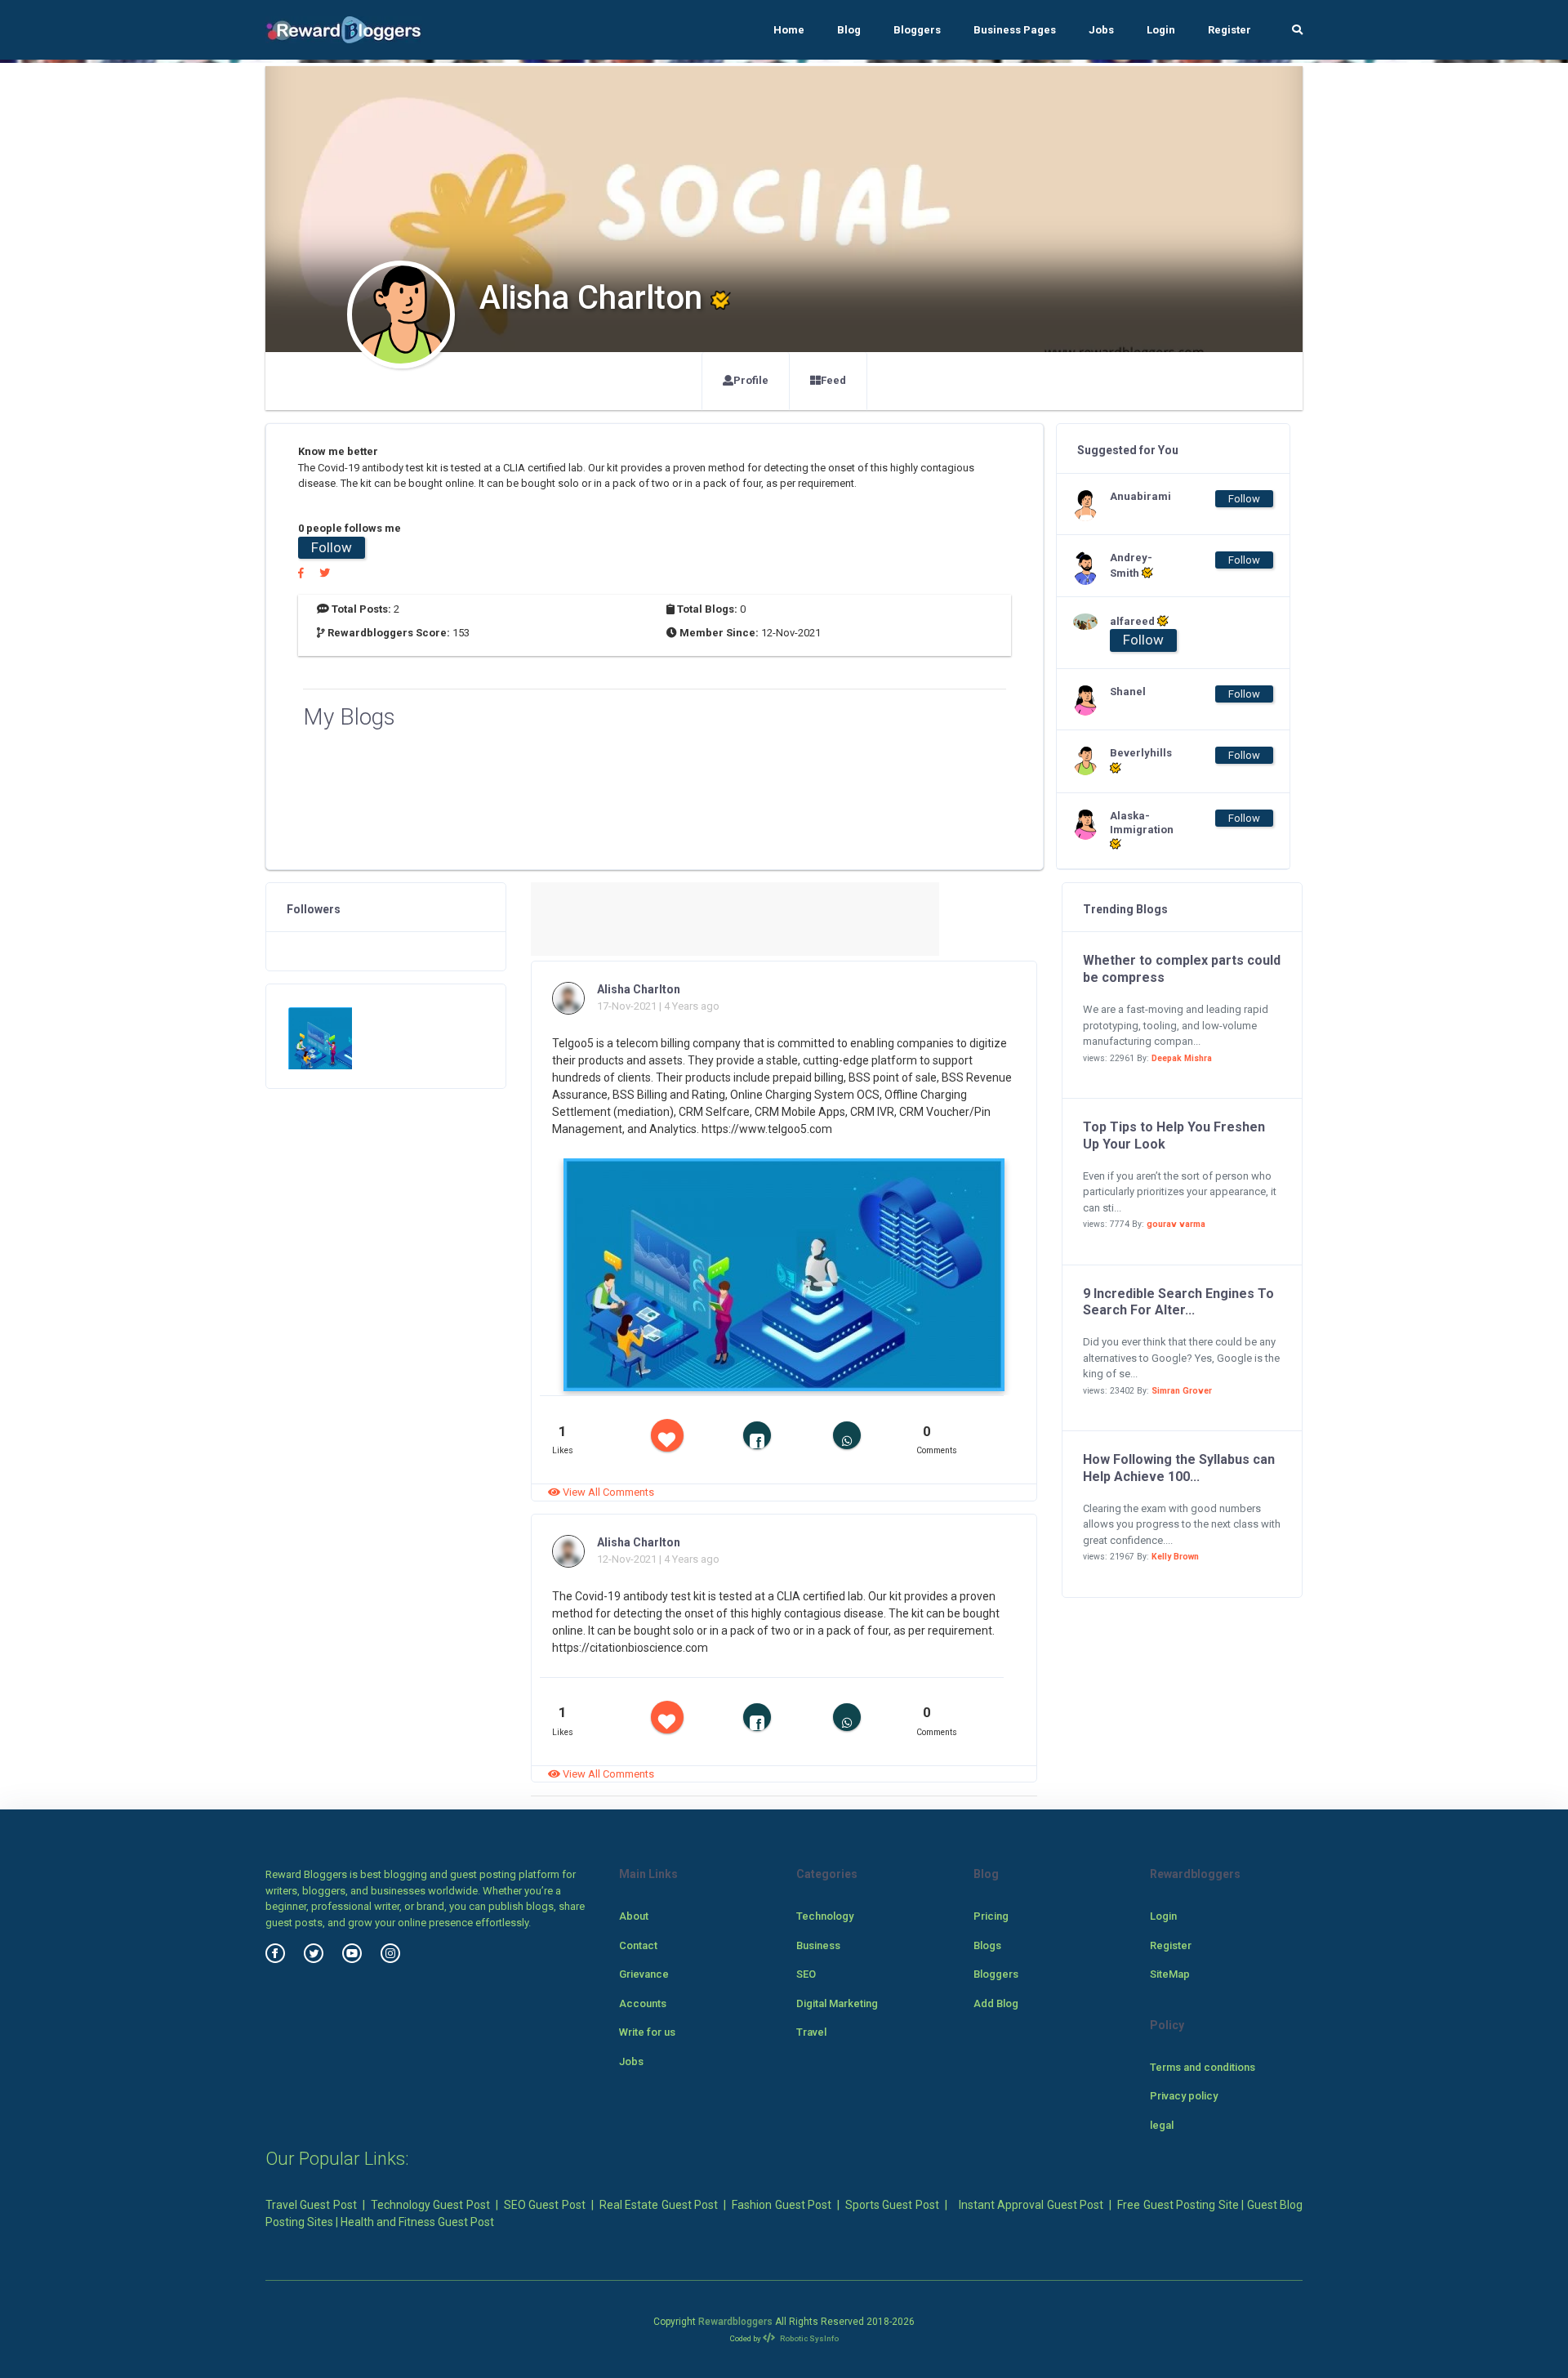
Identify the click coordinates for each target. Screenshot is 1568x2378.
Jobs (1101, 30)
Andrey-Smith (1131, 565)
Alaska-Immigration (1142, 823)
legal (1162, 2125)
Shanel (1128, 692)
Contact (638, 1945)
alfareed (1134, 621)
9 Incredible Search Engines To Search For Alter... (1178, 1302)
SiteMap (1170, 1974)
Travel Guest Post (311, 2205)
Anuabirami (1140, 496)
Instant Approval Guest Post (1031, 2205)
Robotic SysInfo (808, 2338)
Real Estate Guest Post (659, 2205)
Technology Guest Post (430, 2205)
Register (1229, 30)
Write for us (647, 2032)
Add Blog (996, 2003)
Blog (849, 30)
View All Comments (607, 1492)
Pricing (991, 1916)
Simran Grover (1182, 1391)
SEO (806, 1974)
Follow (332, 547)
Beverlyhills (1141, 753)
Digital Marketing (837, 2003)
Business (818, 1945)
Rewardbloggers (735, 2322)
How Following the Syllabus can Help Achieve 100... (1179, 1468)
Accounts (643, 2003)
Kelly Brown (1175, 1557)
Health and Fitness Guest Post (417, 2222)
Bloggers (917, 30)
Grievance (644, 1974)
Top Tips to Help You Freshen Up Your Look (1174, 1135)
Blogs (987, 1945)
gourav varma (1176, 1224)
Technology (825, 1916)
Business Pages (1015, 30)
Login (1161, 30)
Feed (833, 380)
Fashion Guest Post (782, 2205)
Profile (751, 380)
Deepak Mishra (1182, 1058)
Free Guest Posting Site (1178, 2205)
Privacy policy (1184, 2096)
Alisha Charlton (639, 989)
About (634, 1916)
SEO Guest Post (545, 2205)
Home (789, 30)
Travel (811, 2032)
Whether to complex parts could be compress (1182, 969)
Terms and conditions (1203, 2067)
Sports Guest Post (892, 2205)
